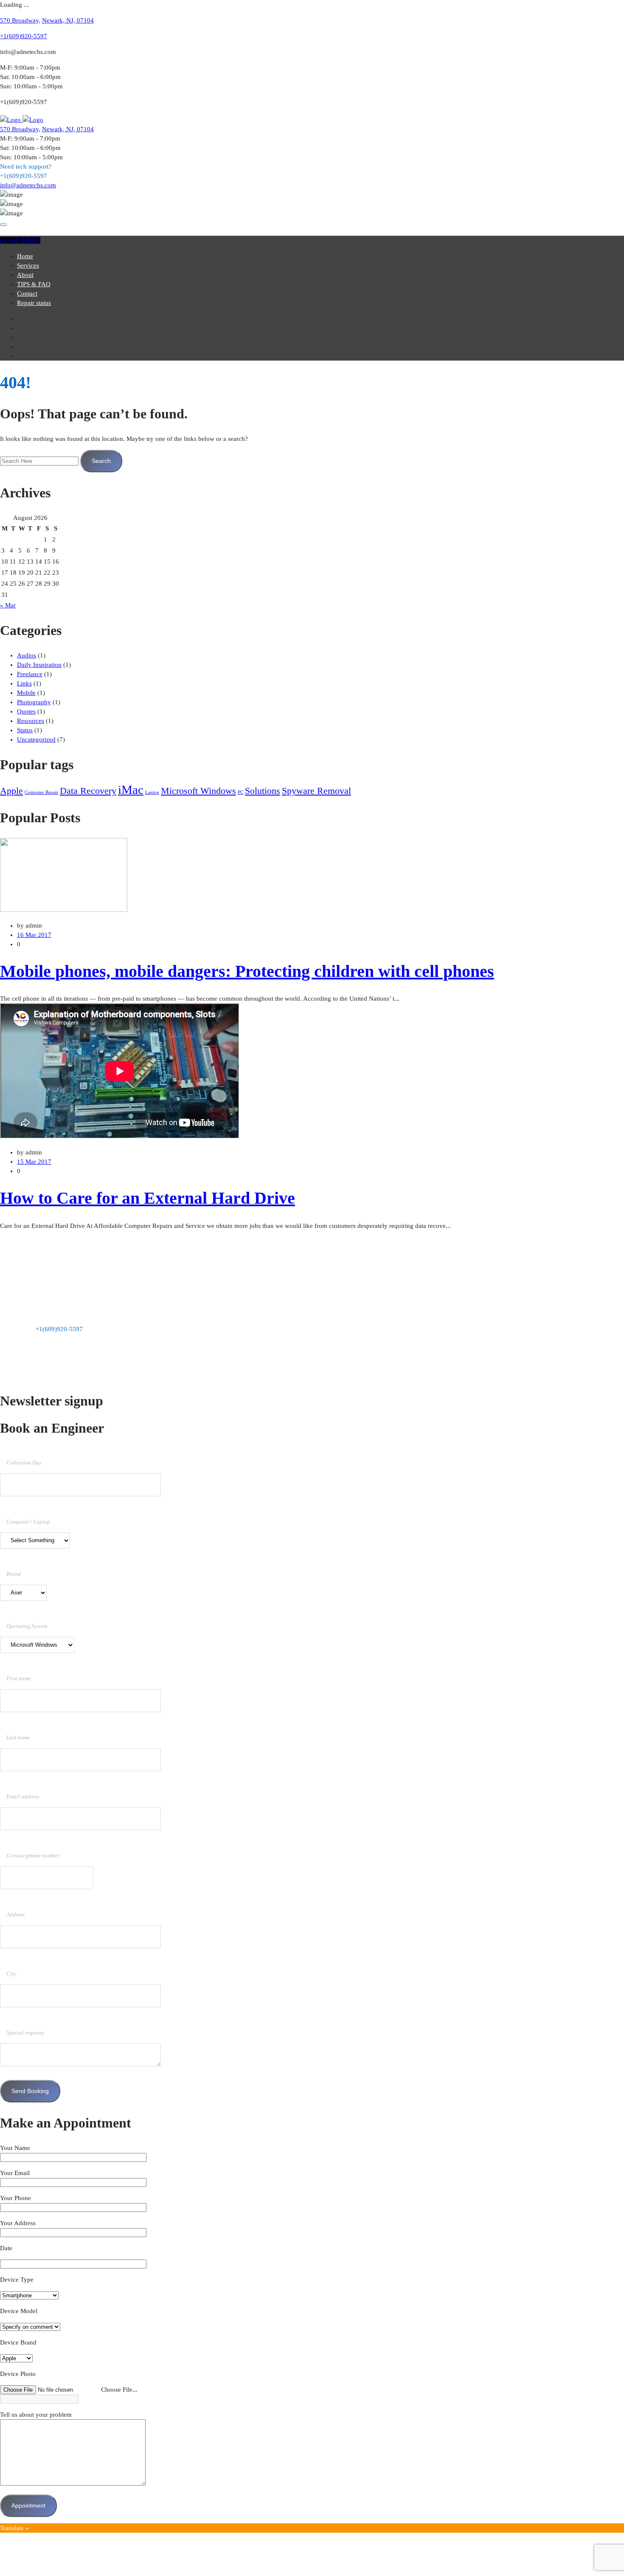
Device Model (19, 2311)
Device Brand (18, 2342)
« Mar (8, 605)
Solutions (263, 791)
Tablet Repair (35, 1270)
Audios (27, 655)
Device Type (17, 2280)
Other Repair (34, 1279)
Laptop (152, 792)
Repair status (34, 303)
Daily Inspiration (39, 665)
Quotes (26, 711)
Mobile (26, 693)
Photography (34, 702)
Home (25, 256)
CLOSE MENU (20, 240)
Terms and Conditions (30, 1376)
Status (25, 730)
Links (24, 683)
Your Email (15, 2173)
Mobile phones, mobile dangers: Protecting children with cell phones (247, 971)
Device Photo (18, 2374)
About (25, 275)
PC (240, 792)
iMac (131, 790)
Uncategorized (36, 739)
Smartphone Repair (42, 1260)
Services (28, 265)
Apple (11, 791)
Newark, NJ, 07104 (68, 20)
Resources (31, 721)
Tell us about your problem (36, 2415)
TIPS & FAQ (34, 284)
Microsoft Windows (198, 791)
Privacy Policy (79, 1376)
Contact (27, 293)
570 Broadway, (20, 20)
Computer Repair (41, 792)
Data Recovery (88, 791)
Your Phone (15, 2198)
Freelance (30, 674)
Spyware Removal (316, 791)
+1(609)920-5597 (24, 36)
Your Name (15, 2148)
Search (101, 461)
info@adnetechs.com (28, 185)
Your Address (18, 2223)
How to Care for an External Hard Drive (148, 1198)
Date (6, 2248)
